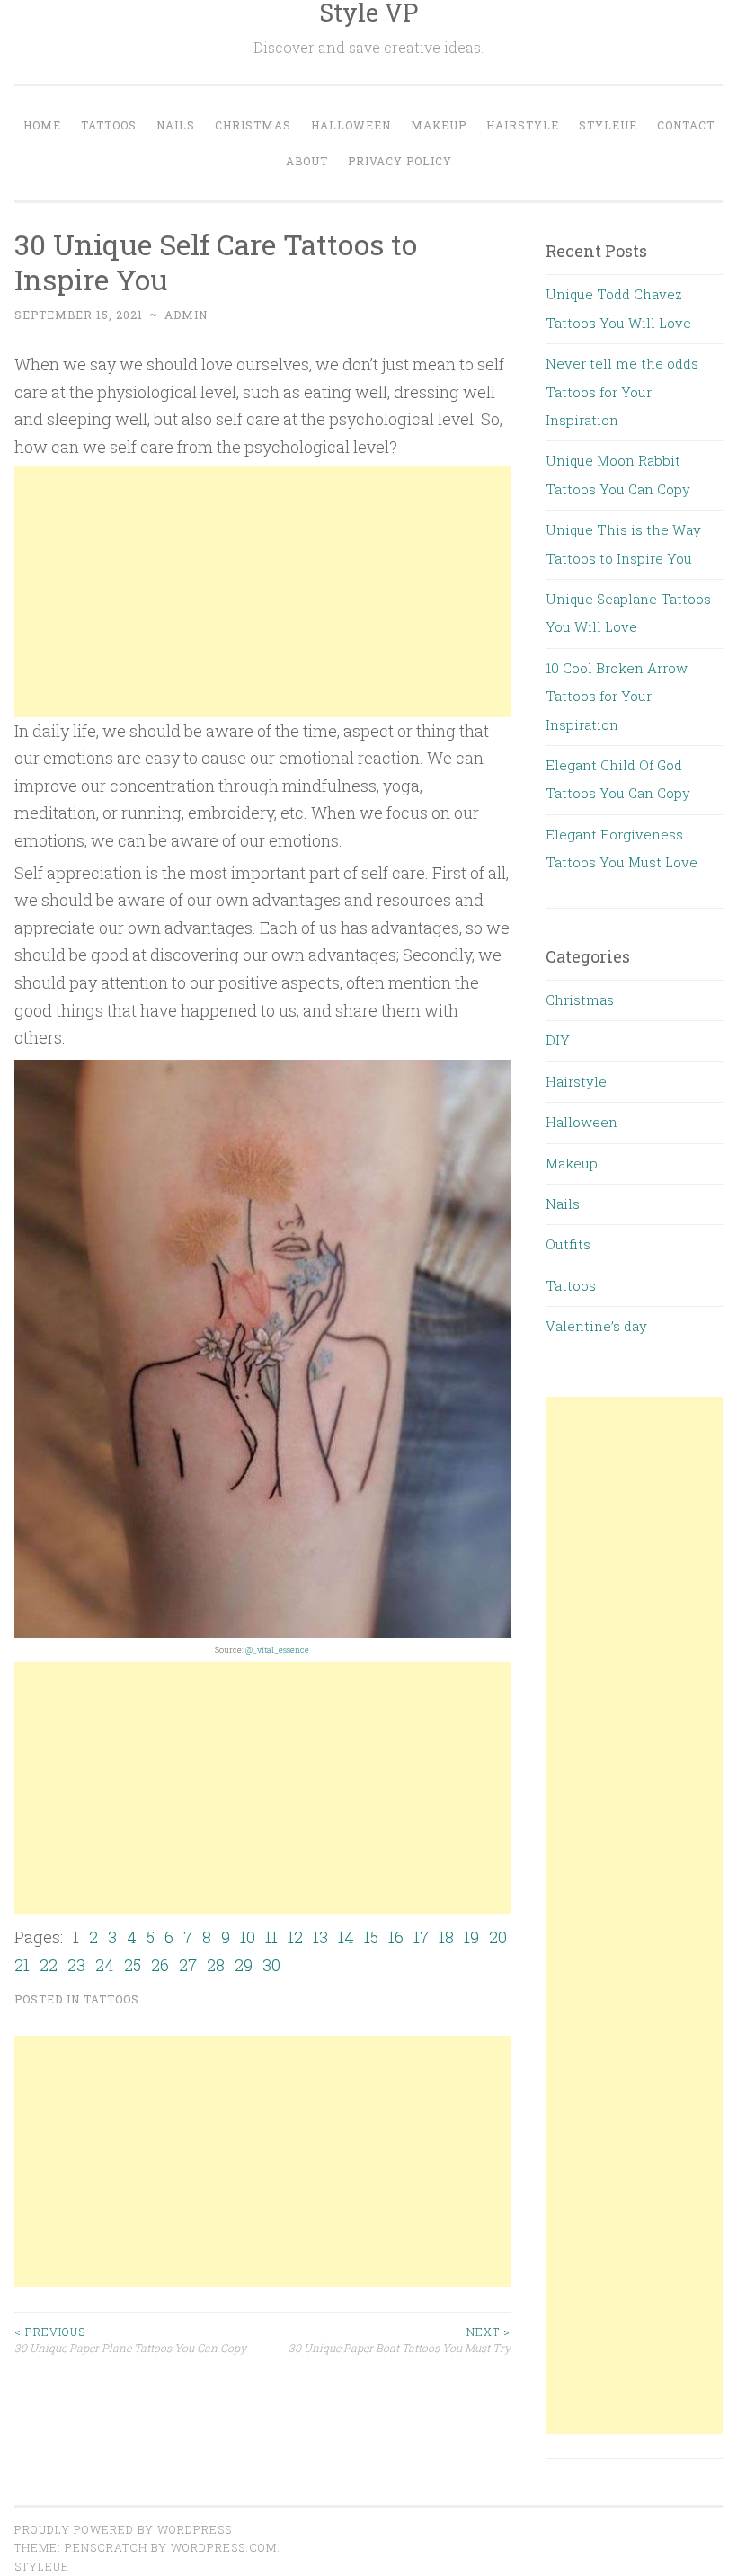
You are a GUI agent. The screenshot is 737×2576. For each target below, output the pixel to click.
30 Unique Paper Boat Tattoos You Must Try (400, 2340)
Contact (686, 125)
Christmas (253, 125)
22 (49, 1965)
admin (186, 315)
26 (160, 1965)
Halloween (351, 125)
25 (133, 1965)
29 (244, 1965)
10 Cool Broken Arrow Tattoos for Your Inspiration (617, 696)
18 (446, 1937)
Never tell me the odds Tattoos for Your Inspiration (622, 391)
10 (248, 1937)
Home (42, 125)
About (307, 161)
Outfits (568, 1244)
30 (271, 1965)
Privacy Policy (400, 161)
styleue (42, 2566)
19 (471, 1937)
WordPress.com (224, 2547)
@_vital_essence (277, 1650)
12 (295, 1937)
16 (396, 1937)
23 (76, 1965)
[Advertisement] (262, 591)
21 (22, 1965)
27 (188, 1965)
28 (216, 1965)
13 (320, 1937)
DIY (558, 1040)
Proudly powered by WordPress (123, 2529)
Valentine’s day (596, 1326)
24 (105, 1965)
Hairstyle (523, 125)
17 (421, 1937)
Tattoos (109, 125)
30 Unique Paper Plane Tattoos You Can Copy (130, 2340)
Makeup (439, 125)
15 (371, 1937)
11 (271, 1937)
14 (346, 1937)
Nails (176, 125)
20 (498, 1937)
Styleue (608, 125)
